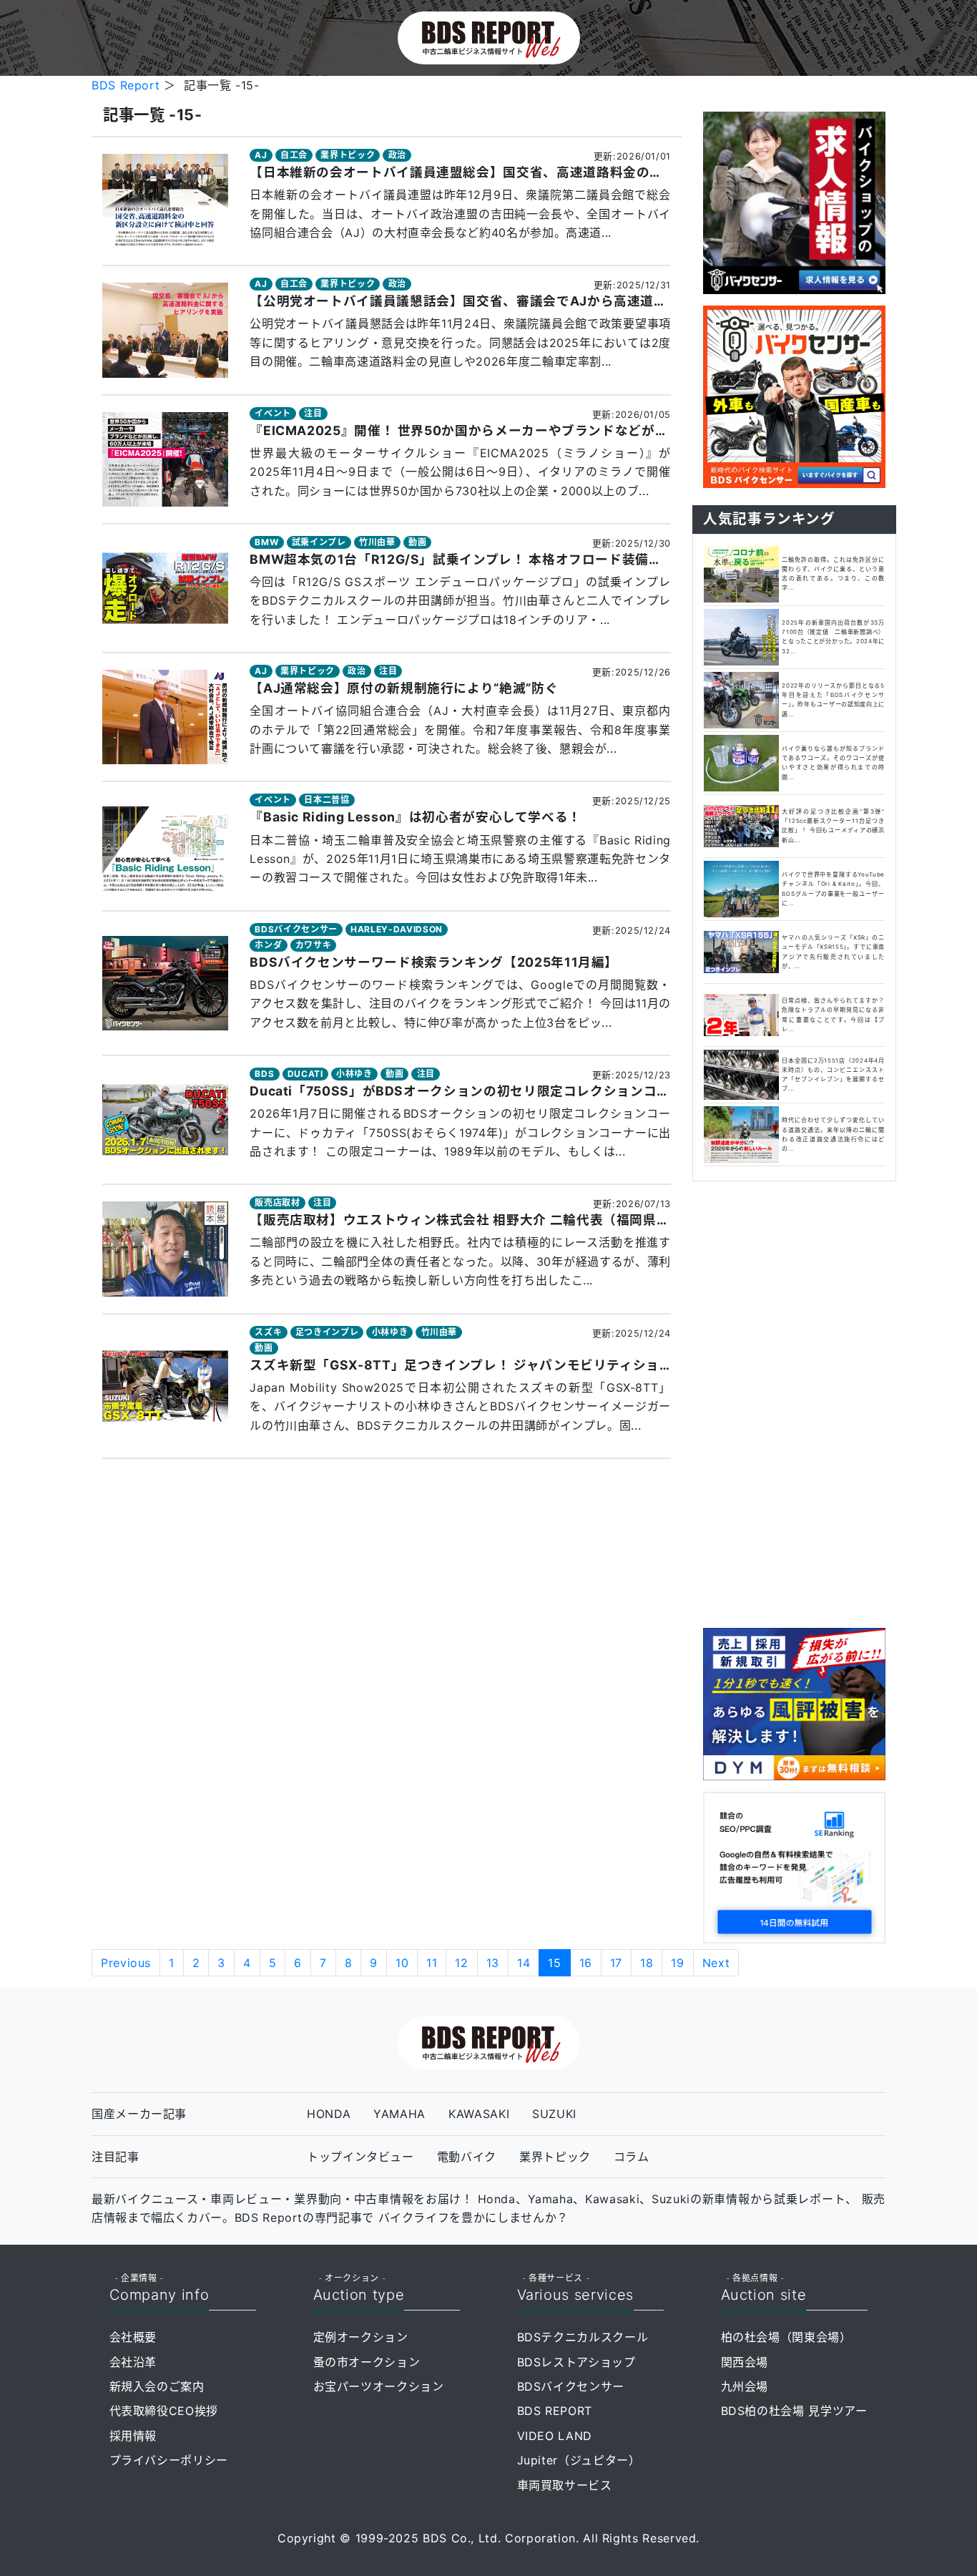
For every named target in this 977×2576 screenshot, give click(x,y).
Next (716, 1963)
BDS (264, 1074)
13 (493, 1963)
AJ (261, 155)
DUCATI (305, 1074)
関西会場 (745, 2362)
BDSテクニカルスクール (583, 2337)
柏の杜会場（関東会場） (786, 2337)
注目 (313, 413)
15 (554, 1963)
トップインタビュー (360, 2157)
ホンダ (268, 945)
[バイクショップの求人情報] (794, 202)
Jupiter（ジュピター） (579, 2460)
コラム (632, 2157)
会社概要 (133, 2337)
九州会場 (745, 2386)
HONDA (329, 2114)
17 (616, 1963)
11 (432, 1963)
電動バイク (467, 2157)
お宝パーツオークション (379, 2386)
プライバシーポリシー (169, 2460)
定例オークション (361, 2337)
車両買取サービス (565, 2485)
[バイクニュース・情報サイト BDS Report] (489, 36)
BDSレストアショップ (576, 2362)
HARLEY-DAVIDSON (397, 929)
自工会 (294, 155)
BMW (266, 542)
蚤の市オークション (367, 2362)
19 (677, 1963)
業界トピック (348, 155)
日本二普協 (327, 800)
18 (647, 1963)
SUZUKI (554, 2114)
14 (524, 1963)
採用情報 (133, 2436)
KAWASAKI (479, 2114)
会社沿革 (133, 2362)
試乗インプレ (319, 542)
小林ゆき (354, 1074)
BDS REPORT (555, 2411)
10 (402, 1963)
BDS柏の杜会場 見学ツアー (794, 2411)
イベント (273, 413)
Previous (126, 1963)
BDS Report (126, 85)
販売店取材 (277, 1202)
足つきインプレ (327, 1332)
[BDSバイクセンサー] (794, 396)
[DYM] (794, 1703)
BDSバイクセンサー (296, 929)
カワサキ (314, 945)
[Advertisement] (794, 1402)
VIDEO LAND (555, 2436)
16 (586, 1963)
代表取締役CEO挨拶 (164, 2411)
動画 (417, 542)
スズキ (268, 1332)
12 (461, 1963)
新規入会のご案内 (157, 2386)
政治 (397, 155)
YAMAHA (399, 2114)
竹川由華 (377, 542)
